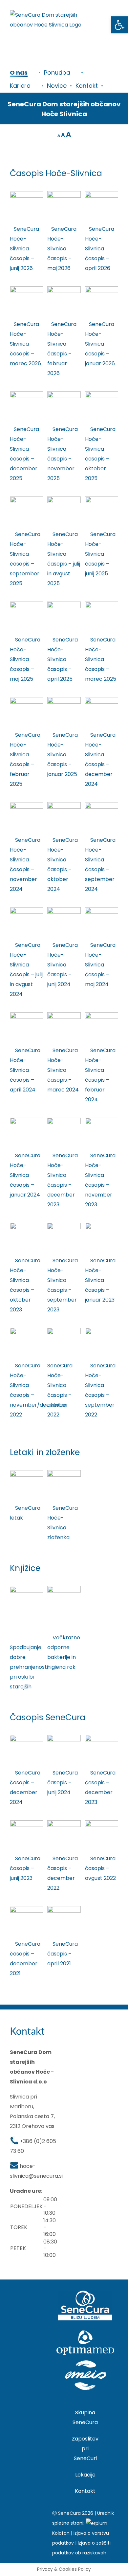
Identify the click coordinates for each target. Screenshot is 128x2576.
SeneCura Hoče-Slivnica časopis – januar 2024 (25, 1175)
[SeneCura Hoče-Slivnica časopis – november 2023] (102, 1120)
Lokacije (85, 2475)
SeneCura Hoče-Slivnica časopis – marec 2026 (25, 344)
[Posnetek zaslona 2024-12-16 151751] (26, 805)
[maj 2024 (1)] (102, 910)
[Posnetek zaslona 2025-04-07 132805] (102, 604)
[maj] (26, 604)
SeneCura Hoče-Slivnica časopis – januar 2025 (63, 755)
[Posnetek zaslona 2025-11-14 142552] (26, 499)
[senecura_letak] (26, 1473)
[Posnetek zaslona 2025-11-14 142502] (102, 394)
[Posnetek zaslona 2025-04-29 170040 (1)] (64, 604)
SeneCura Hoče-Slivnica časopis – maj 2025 (25, 659)
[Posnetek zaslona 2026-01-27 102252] (64, 394)
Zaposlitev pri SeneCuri (85, 2449)
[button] (119, 25)
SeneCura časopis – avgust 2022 (100, 1868)
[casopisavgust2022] (102, 1823)
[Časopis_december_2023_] (102, 1737)
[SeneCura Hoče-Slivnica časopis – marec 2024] (64, 1015)
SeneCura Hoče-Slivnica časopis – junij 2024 (63, 965)
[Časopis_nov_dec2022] (26, 1330)
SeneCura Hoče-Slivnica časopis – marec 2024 (63, 1070)
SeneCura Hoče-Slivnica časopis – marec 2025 (101, 659)
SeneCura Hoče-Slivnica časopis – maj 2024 (100, 965)
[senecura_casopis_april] (64, 1909)
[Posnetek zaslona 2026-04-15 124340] (26, 289)
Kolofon (61, 2533)
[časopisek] (64, 194)
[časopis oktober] (64, 805)
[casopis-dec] (26, 1909)
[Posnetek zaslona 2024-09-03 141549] (26, 910)
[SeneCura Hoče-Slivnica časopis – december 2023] (64, 1120)
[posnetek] (64, 289)
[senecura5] (26, 1823)
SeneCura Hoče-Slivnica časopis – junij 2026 (24, 249)
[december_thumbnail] (64, 1823)
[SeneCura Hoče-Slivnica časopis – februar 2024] (102, 1015)
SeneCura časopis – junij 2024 (63, 1783)
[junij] (102, 499)
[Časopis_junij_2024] (64, 1737)
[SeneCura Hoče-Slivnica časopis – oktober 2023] (26, 1225)
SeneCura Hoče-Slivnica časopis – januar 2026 (100, 344)
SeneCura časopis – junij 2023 (25, 1868)
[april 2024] (26, 1015)
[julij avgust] (64, 499)
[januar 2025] (64, 700)
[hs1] (102, 1330)
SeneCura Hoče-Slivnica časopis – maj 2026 (62, 249)
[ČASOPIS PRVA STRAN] (26, 194)
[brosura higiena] (64, 1588)
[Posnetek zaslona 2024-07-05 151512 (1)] (64, 910)
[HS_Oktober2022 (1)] (64, 1330)
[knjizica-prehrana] (26, 1588)
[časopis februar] (26, 700)
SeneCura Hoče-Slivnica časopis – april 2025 (63, 659)
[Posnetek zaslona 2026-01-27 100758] (26, 394)
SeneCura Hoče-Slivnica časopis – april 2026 (100, 249)
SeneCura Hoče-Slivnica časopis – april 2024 (25, 1070)
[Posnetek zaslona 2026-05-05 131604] (102, 194)
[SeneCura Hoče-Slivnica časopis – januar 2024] (26, 1120)
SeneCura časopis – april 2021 (63, 1954)
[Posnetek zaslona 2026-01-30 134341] (102, 289)
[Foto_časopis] (26, 1737)
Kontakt (85, 2491)
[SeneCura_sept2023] (64, 1225)
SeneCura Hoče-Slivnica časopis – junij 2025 (100, 554)
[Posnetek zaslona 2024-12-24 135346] (102, 700)
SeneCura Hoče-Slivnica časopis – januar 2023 (100, 1280)
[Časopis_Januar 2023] (102, 1225)
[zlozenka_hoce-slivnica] (64, 1473)
